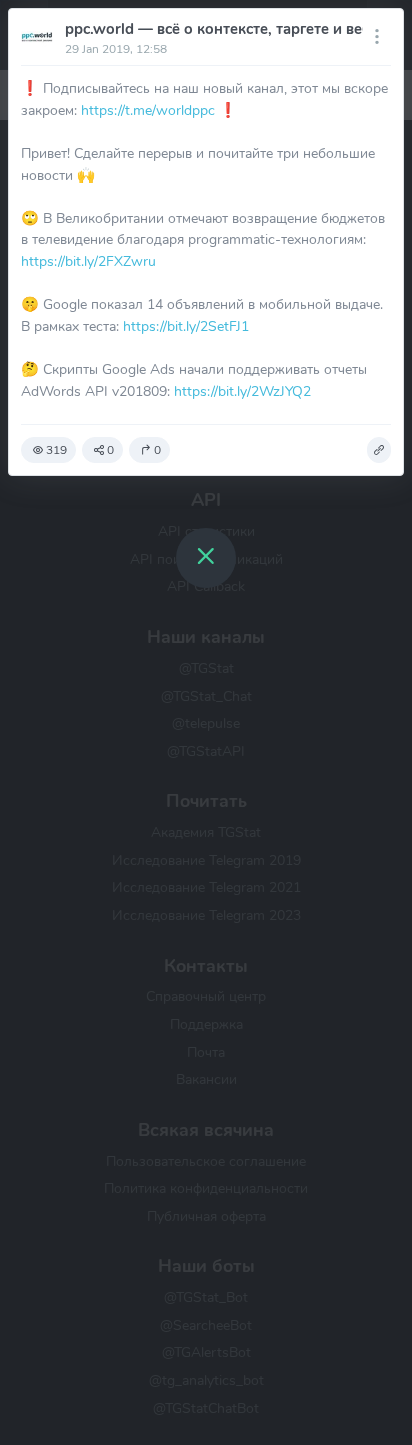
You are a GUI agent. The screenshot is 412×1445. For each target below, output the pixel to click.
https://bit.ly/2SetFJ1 (186, 326)
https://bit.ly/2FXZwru (88, 261)
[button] (379, 450)
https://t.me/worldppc (148, 110)
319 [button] (56, 450)
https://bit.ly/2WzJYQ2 (242, 391)
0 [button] (110, 450)
